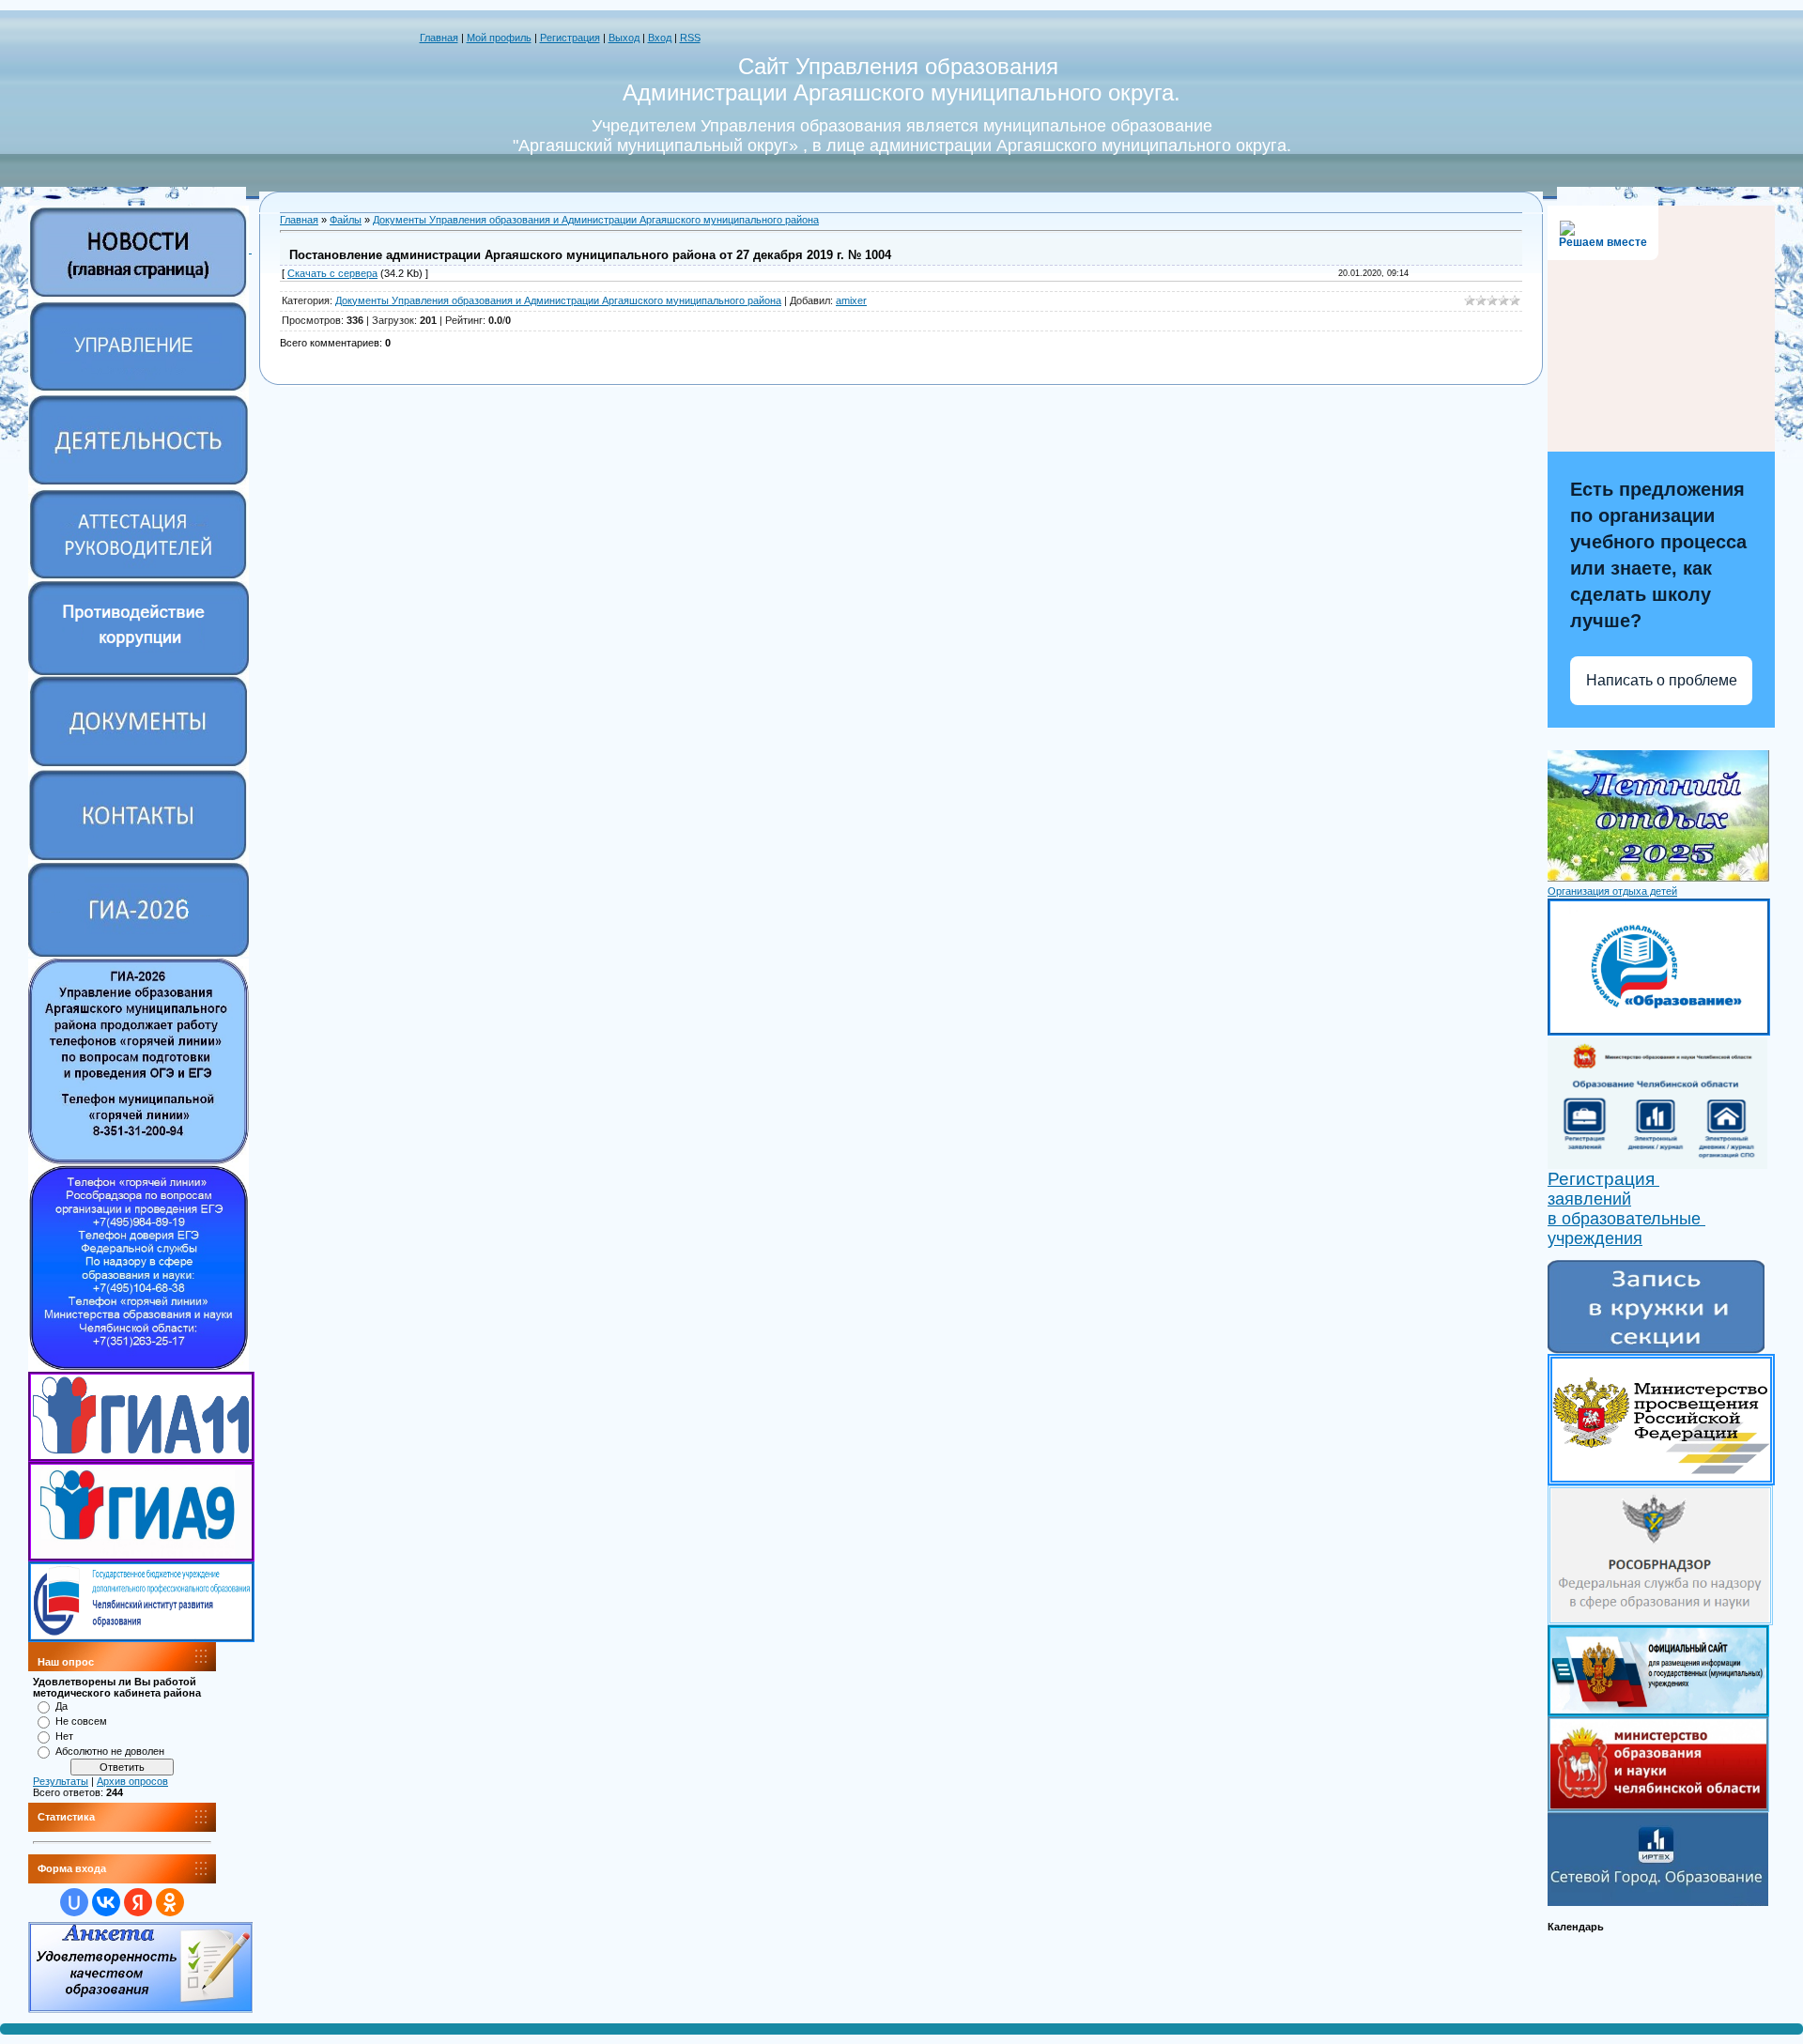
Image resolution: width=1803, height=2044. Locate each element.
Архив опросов (132, 1781)
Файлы (346, 220)
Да (62, 1706)
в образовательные (1626, 1219)
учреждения (1595, 1238)
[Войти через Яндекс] (138, 1902)
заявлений (1589, 1199)
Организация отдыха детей (1612, 891)
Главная (439, 38)
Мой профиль (499, 38)
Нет (64, 1736)
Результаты (61, 1781)
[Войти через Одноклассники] (170, 1902)
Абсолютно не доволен (110, 1751)
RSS (690, 38)
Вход (660, 38)
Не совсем (81, 1721)
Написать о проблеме (1662, 680)
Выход (624, 38)
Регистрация (570, 38)
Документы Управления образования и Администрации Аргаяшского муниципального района (596, 220)
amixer (851, 300)
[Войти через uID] (74, 1902)
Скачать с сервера (332, 273)
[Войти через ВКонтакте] (106, 1902)
